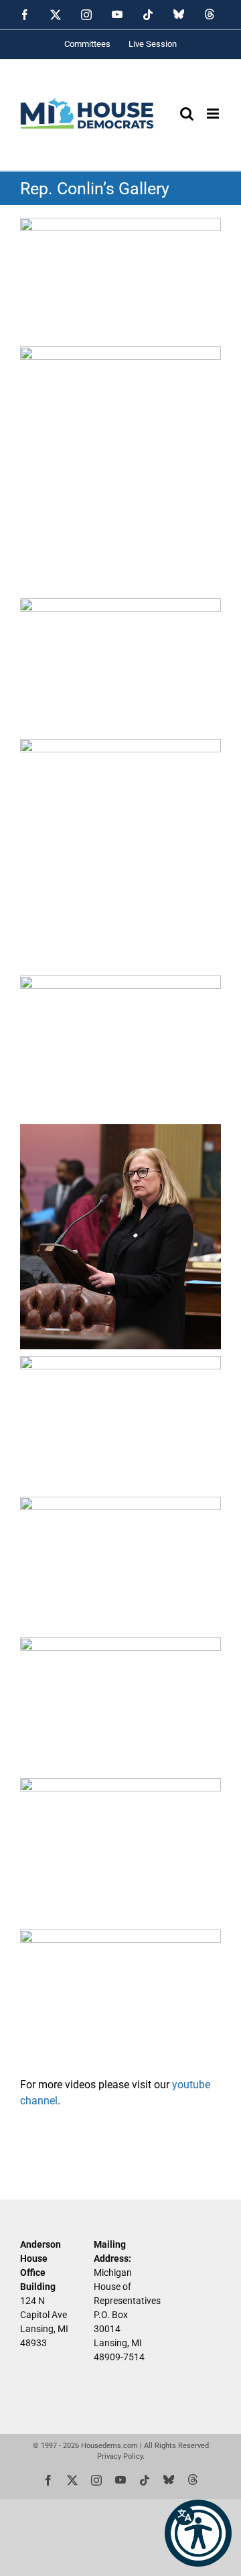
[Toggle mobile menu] (214, 114)
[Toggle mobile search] (187, 114)
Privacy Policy (120, 2456)
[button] (198, 2533)
